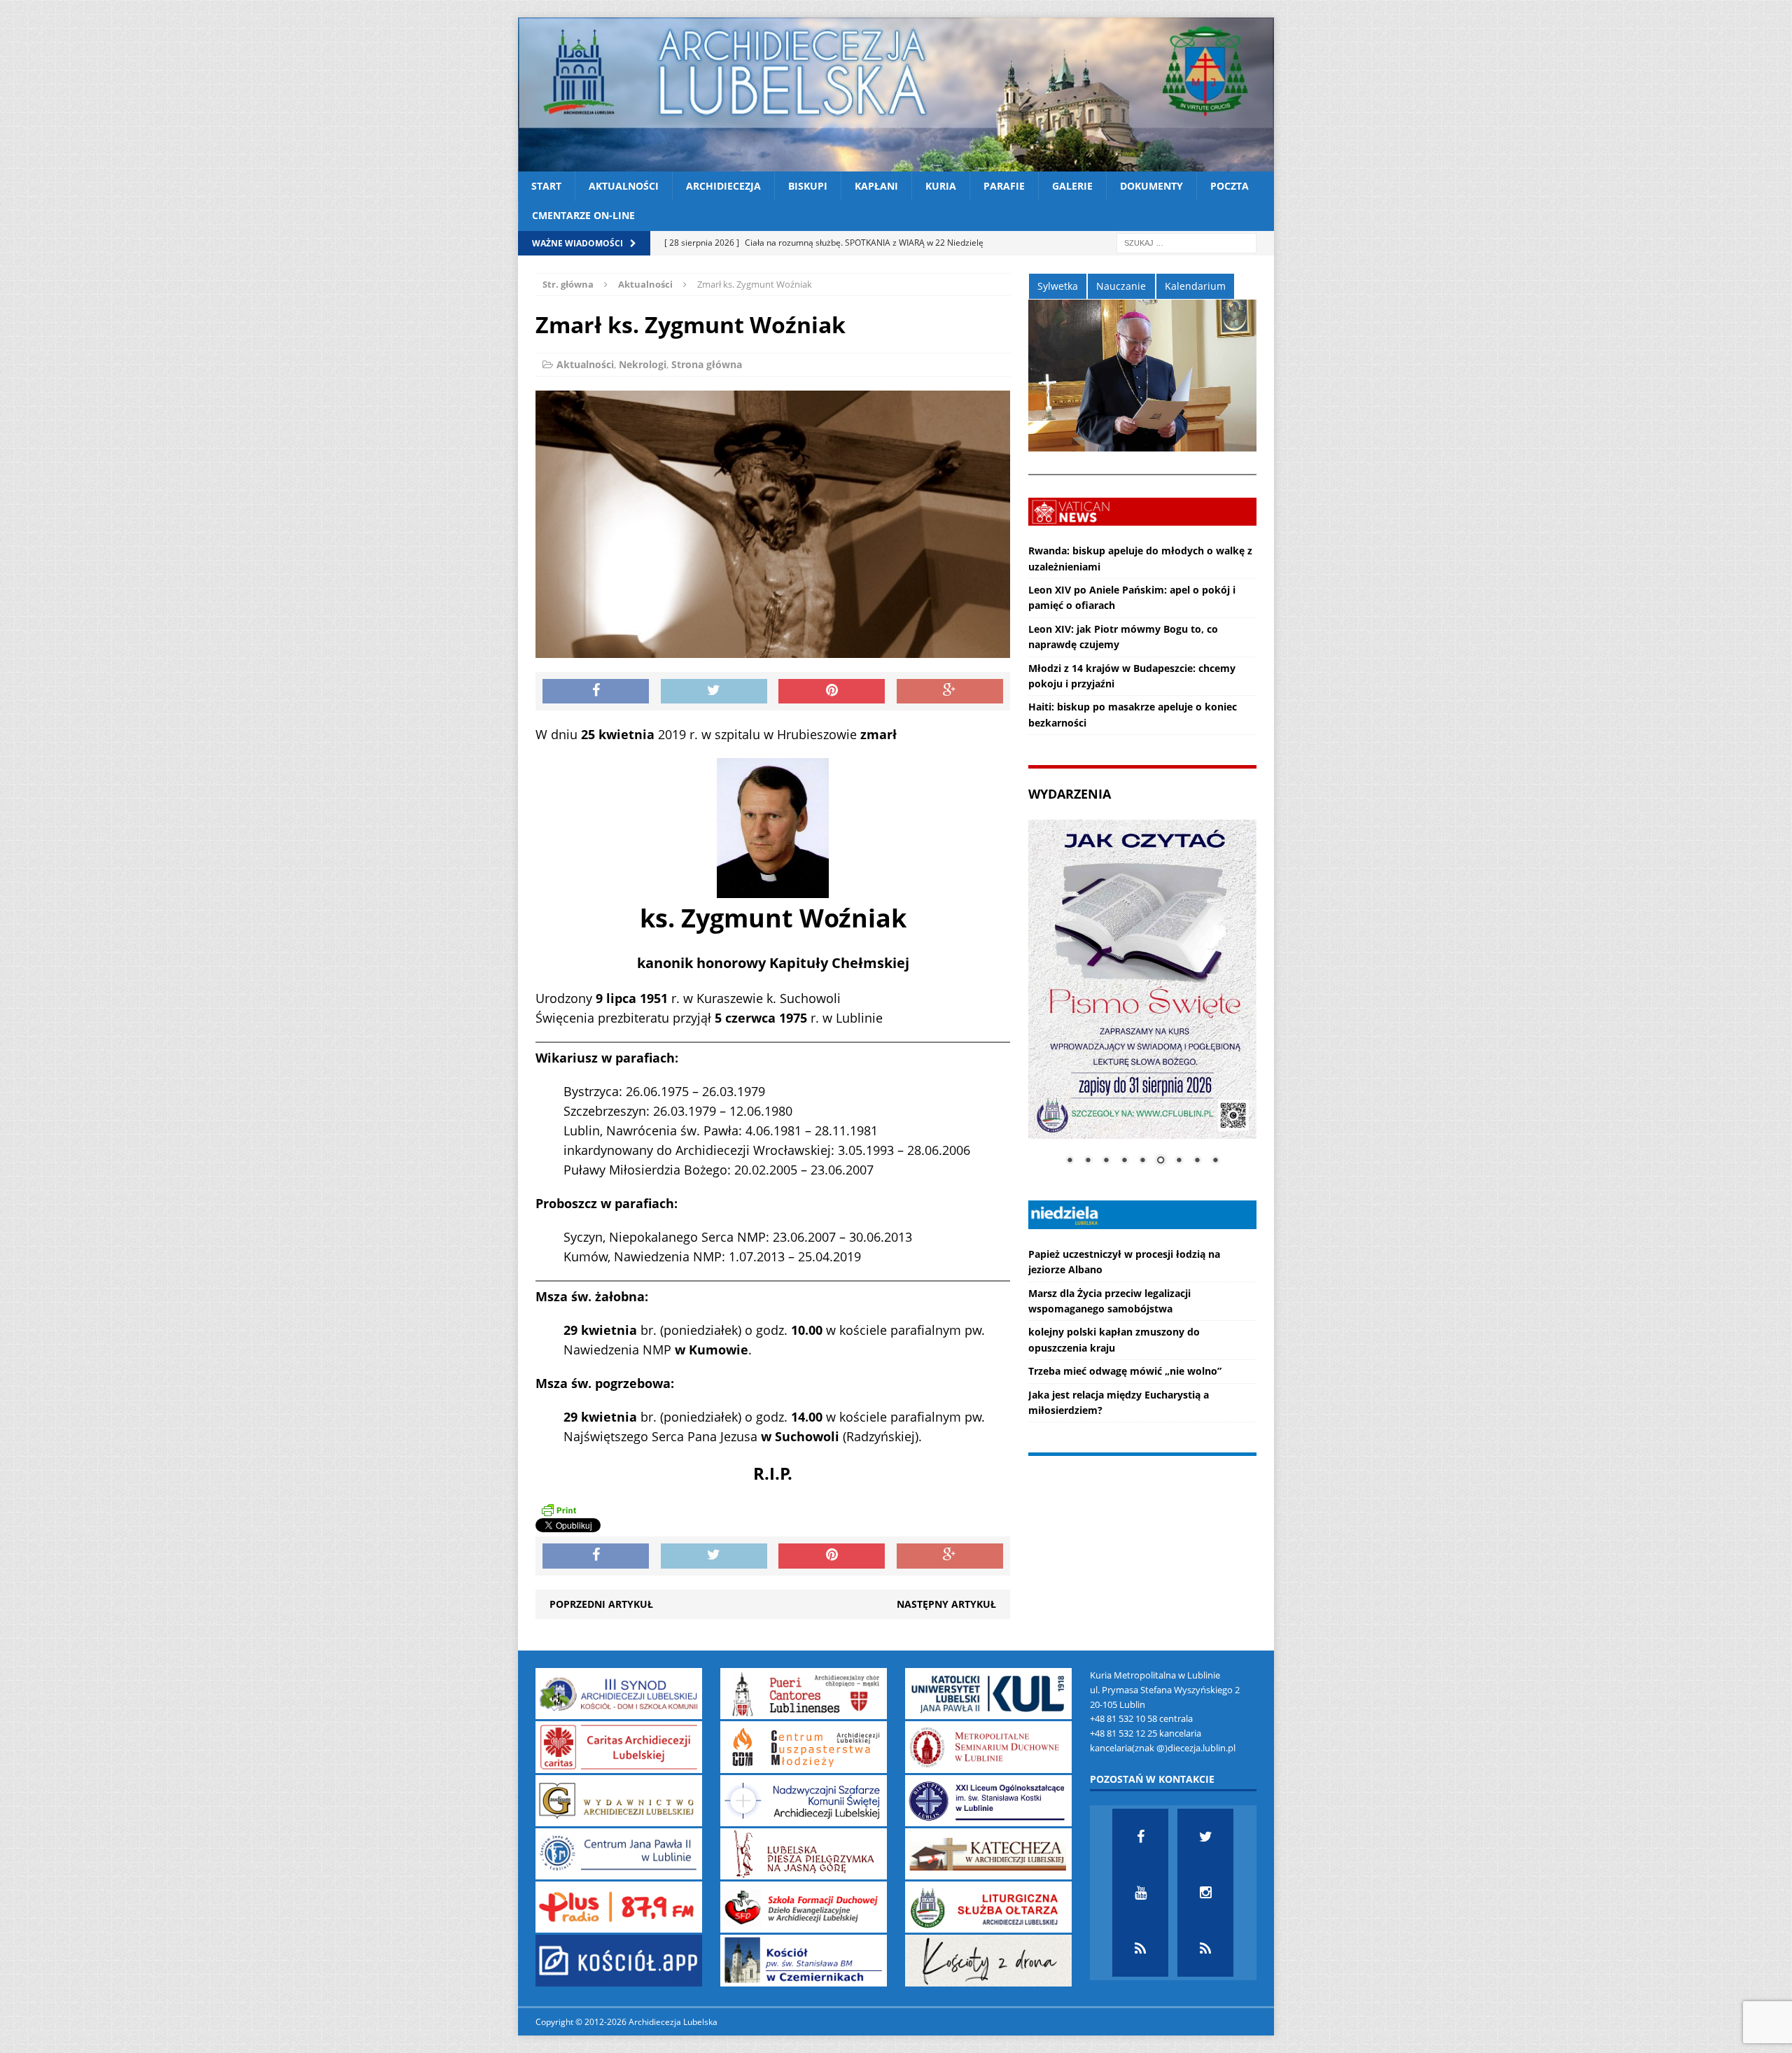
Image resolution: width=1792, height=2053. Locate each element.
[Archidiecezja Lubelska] (896, 94)
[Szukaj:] (1186, 242)
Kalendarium (1195, 286)
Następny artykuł (946, 1604)
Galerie (1072, 186)
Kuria (941, 186)
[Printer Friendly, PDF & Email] (559, 1509)
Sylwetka (1058, 286)
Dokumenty (1151, 186)
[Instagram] (1205, 1893)
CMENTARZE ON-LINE (583, 215)
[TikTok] (1140, 1949)
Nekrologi (643, 364)
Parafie (1004, 186)
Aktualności (624, 186)
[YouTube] (1140, 1893)
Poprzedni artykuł (601, 1604)
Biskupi (808, 186)
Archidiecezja (723, 186)
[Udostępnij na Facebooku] (596, 692)
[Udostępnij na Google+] (950, 692)
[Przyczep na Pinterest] (832, 692)
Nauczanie (1121, 286)
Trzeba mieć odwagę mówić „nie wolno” (1125, 1371)
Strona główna (707, 364)
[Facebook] (1140, 1837)
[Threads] (1205, 1949)
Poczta (1230, 186)
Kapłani (876, 186)
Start (546, 186)
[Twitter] (1205, 1837)
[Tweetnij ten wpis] (714, 692)
